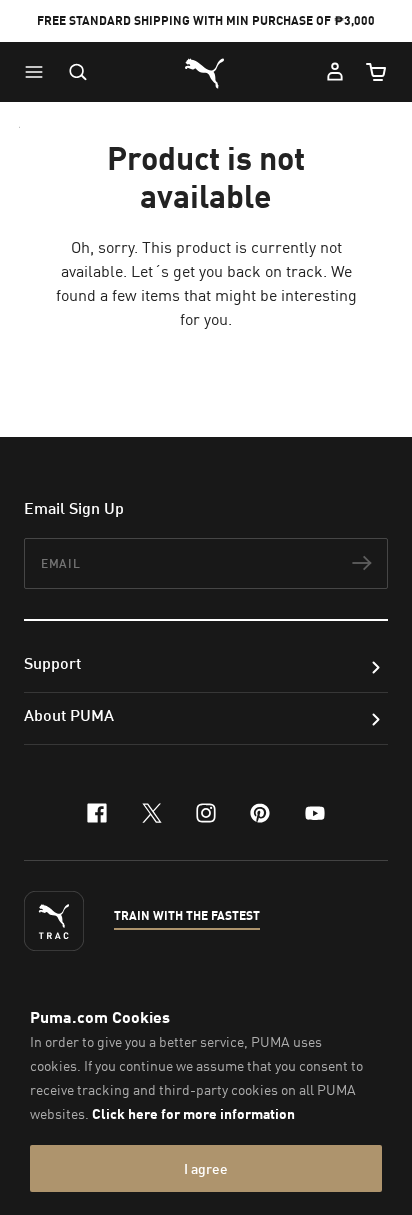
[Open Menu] (39, 72)
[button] (39, 72)
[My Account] (335, 72)
